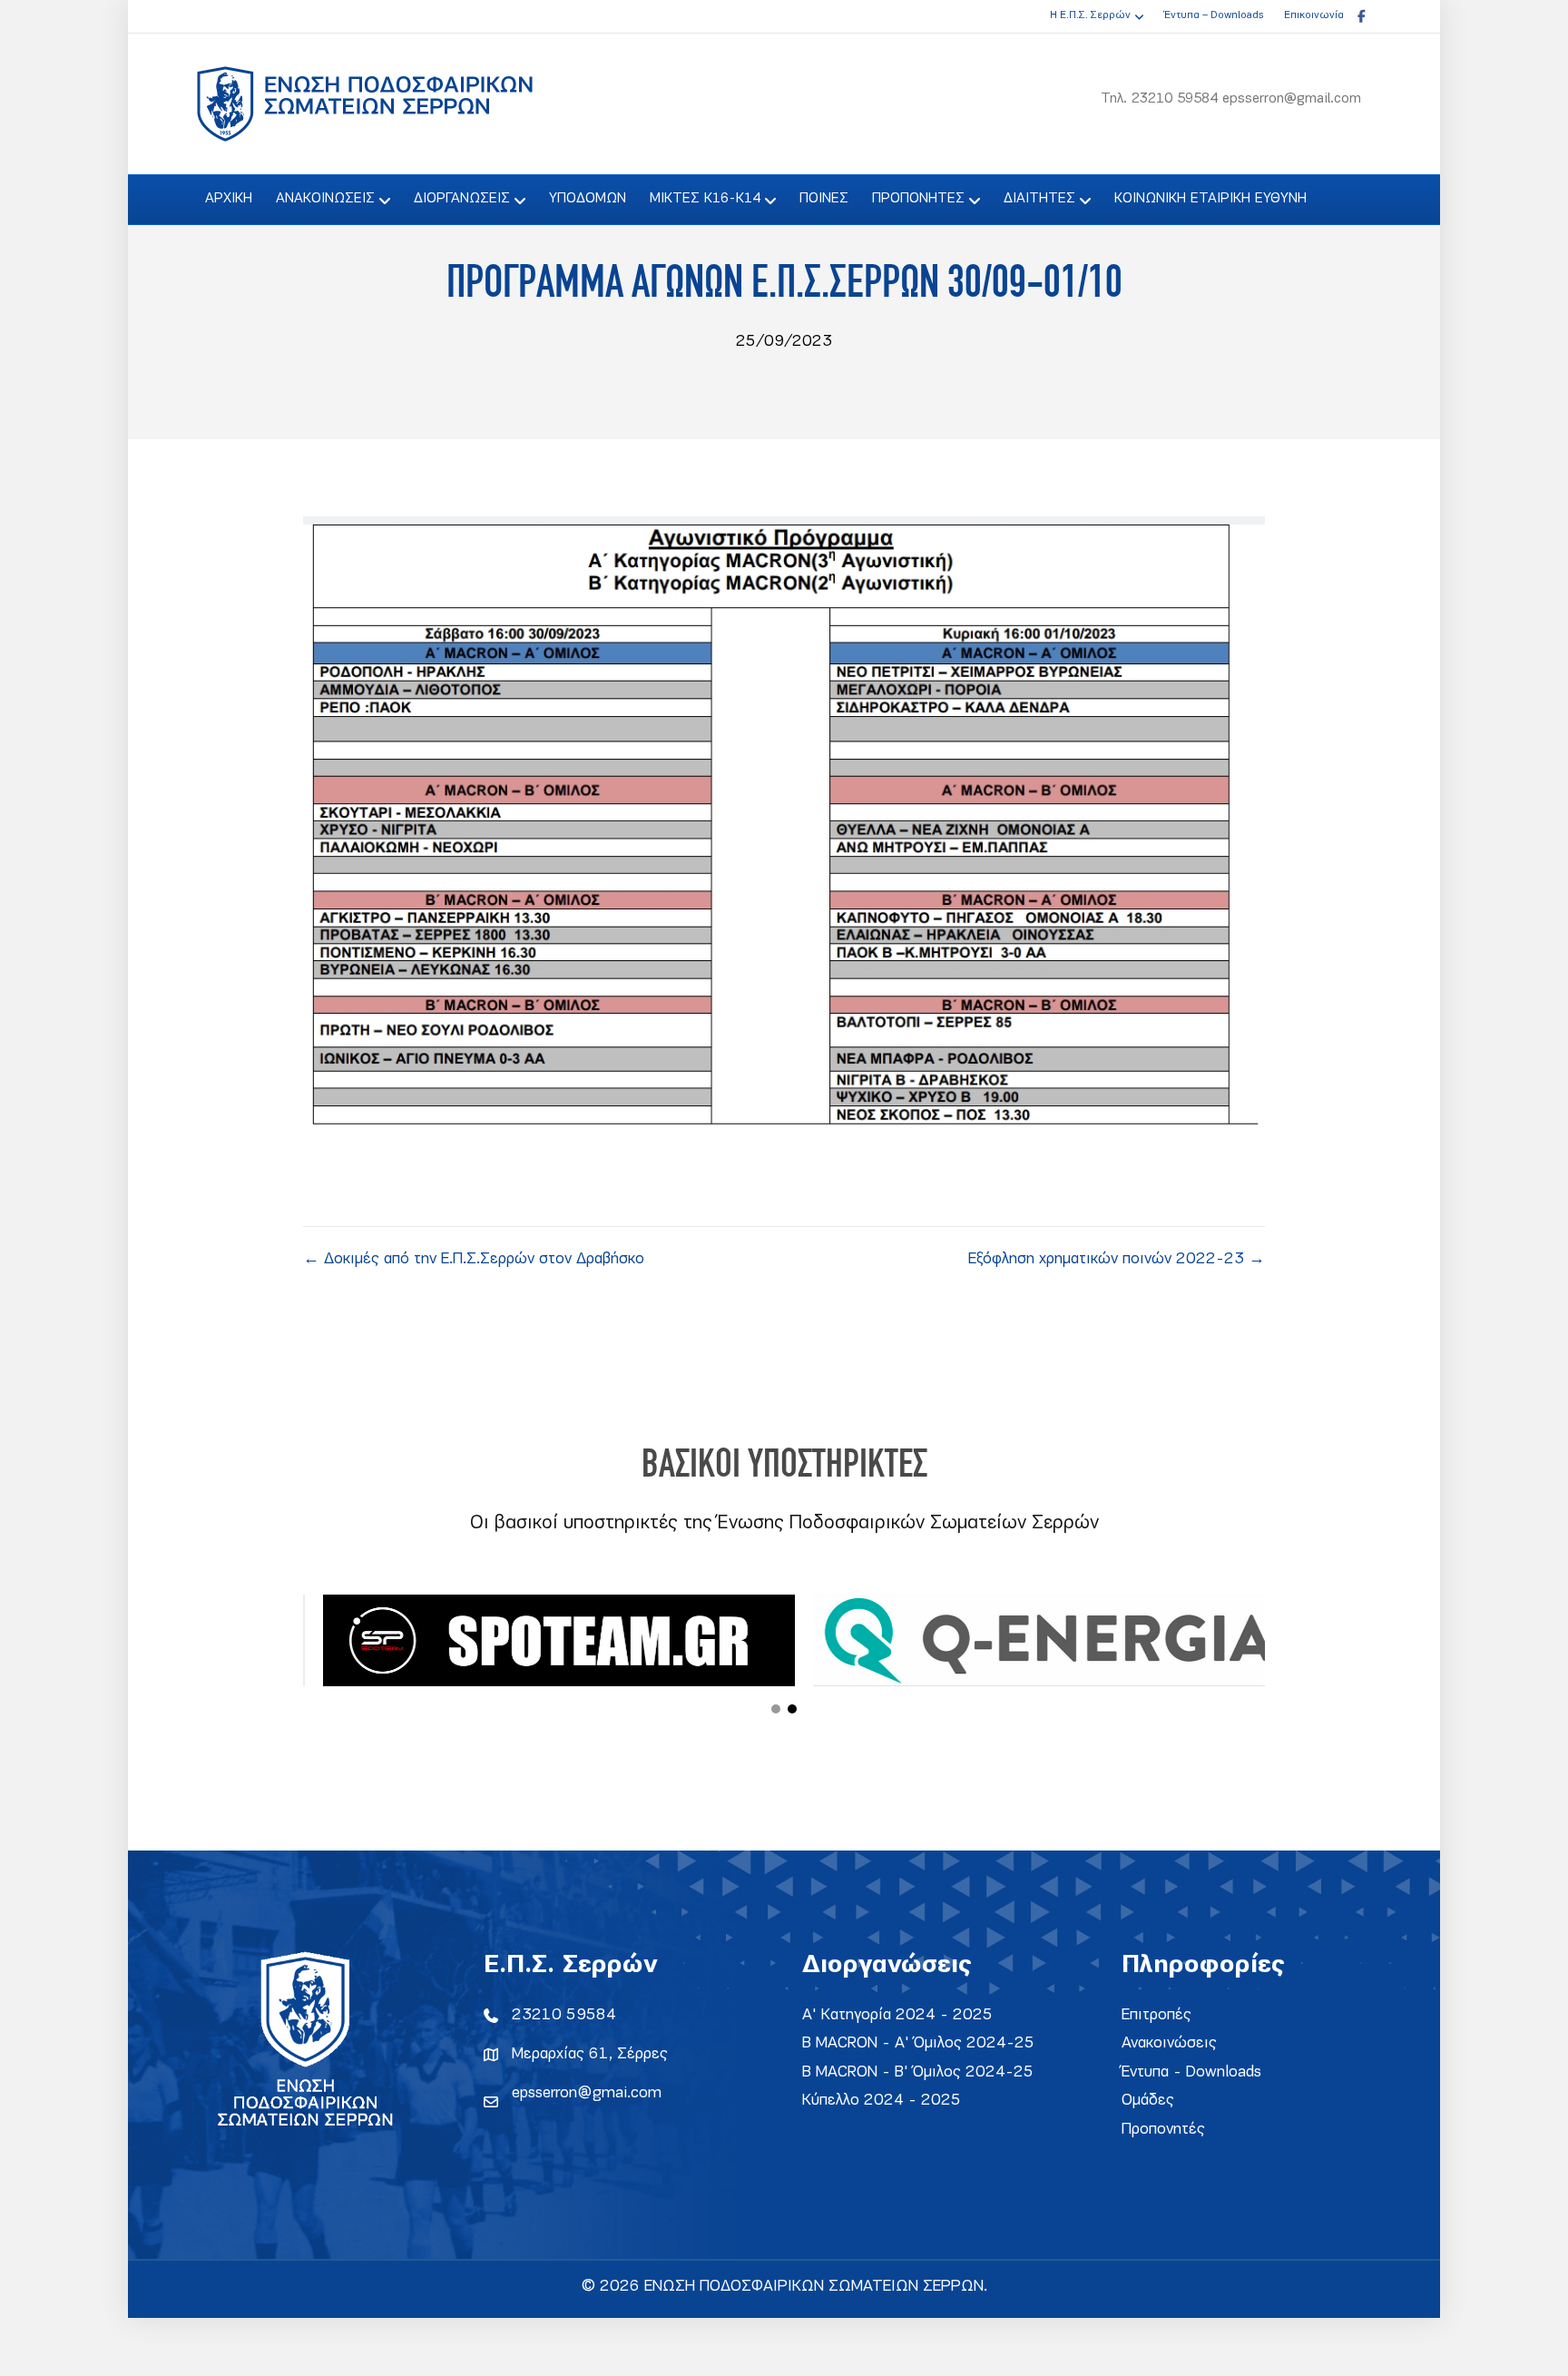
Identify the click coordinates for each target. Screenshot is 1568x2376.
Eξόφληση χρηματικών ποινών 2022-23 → (1117, 1259)
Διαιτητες (1039, 199)
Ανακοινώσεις (1169, 2043)
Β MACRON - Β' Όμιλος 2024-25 (918, 2072)
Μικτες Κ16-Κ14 (705, 199)
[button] (776, 1709)
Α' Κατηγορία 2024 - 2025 (897, 2015)
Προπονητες (918, 199)
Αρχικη (229, 199)
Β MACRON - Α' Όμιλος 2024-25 (918, 2043)
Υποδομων (588, 199)
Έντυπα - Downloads (1191, 2072)
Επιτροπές (1156, 2015)
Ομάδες (1148, 2101)
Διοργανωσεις (462, 199)
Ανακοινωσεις (325, 199)
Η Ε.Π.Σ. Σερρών (1090, 15)
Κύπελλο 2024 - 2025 (882, 2101)
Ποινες (824, 199)
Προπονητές (1163, 2130)
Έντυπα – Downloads (1214, 15)
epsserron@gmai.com (587, 2093)
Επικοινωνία (1314, 15)
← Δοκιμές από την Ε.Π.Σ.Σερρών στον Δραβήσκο (474, 1259)
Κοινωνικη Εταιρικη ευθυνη (1210, 199)
